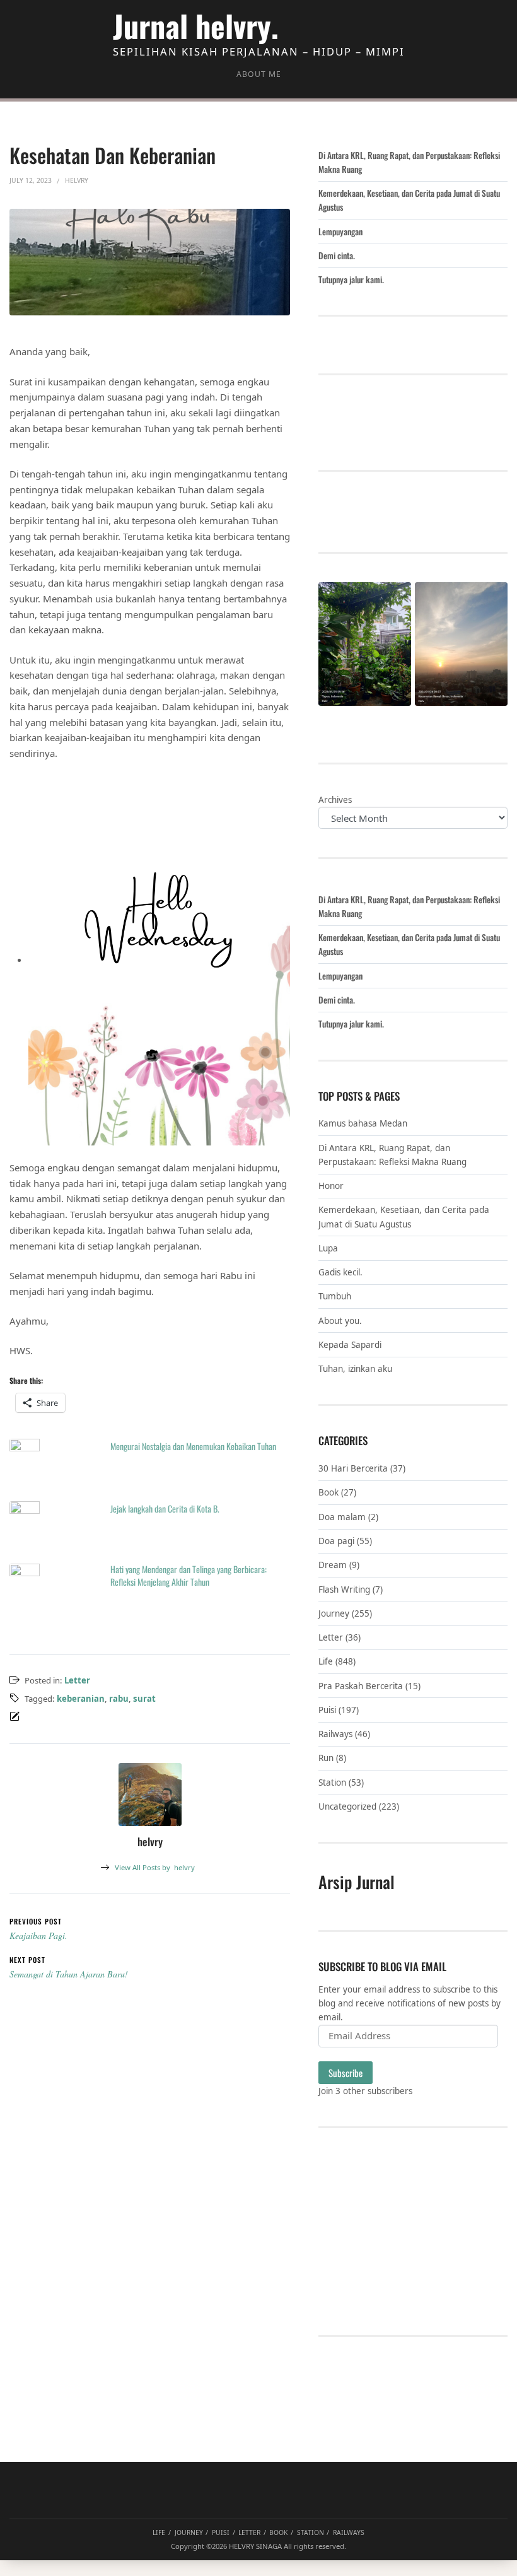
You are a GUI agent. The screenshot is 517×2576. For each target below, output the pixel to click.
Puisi (327, 1710)
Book (328, 1492)
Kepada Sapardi (350, 1345)
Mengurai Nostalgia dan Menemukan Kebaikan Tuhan (193, 1446)
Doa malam (342, 1517)
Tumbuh (335, 1296)
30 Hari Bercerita (353, 1468)
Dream (333, 1565)
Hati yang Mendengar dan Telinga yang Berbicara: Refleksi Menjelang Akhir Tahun (189, 1575)
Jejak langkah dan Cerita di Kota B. (165, 1508)
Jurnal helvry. (196, 26)
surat (144, 1699)
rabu (119, 1699)
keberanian (81, 1699)
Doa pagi (336, 1541)
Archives (335, 800)
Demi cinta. (337, 255)
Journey (334, 1613)
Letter (77, 1680)
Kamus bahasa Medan (363, 1123)
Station (332, 1783)
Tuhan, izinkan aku (355, 1369)
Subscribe (346, 2073)
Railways (335, 1734)
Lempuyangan (340, 231)
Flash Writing (344, 1590)
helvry (155, 1867)
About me (259, 74)
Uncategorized (347, 1806)
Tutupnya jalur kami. (351, 279)
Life (326, 1661)
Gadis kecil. (340, 1272)
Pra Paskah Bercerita (361, 1686)
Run (326, 1758)
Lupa (328, 1248)
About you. (340, 1321)
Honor (331, 1186)
